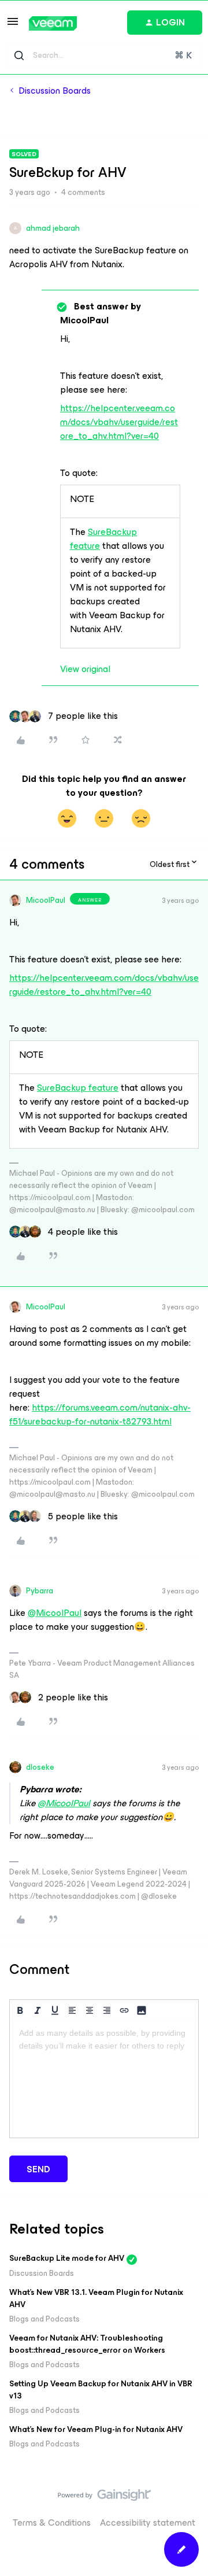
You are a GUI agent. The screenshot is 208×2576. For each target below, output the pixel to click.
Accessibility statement (148, 2523)
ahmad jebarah (53, 228)
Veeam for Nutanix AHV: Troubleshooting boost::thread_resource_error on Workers (87, 2344)
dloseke (40, 1767)
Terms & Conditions (52, 2523)
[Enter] (19, 56)
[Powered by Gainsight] (104, 2498)
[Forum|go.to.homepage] (53, 23)
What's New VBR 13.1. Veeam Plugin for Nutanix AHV (96, 2298)
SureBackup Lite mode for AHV (67, 2258)
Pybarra (40, 1591)
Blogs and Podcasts (44, 2319)
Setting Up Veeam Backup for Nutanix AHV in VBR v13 (101, 2390)
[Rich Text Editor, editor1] (104, 2080)
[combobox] (104, 56)
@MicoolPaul (55, 1613)
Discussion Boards (55, 91)
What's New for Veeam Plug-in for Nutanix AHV (96, 2429)
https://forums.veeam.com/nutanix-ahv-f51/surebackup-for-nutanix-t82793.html (100, 1414)
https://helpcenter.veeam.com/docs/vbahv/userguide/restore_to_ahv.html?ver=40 (119, 422)
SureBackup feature (103, 539)
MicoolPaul (46, 900)
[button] (13, 25)
